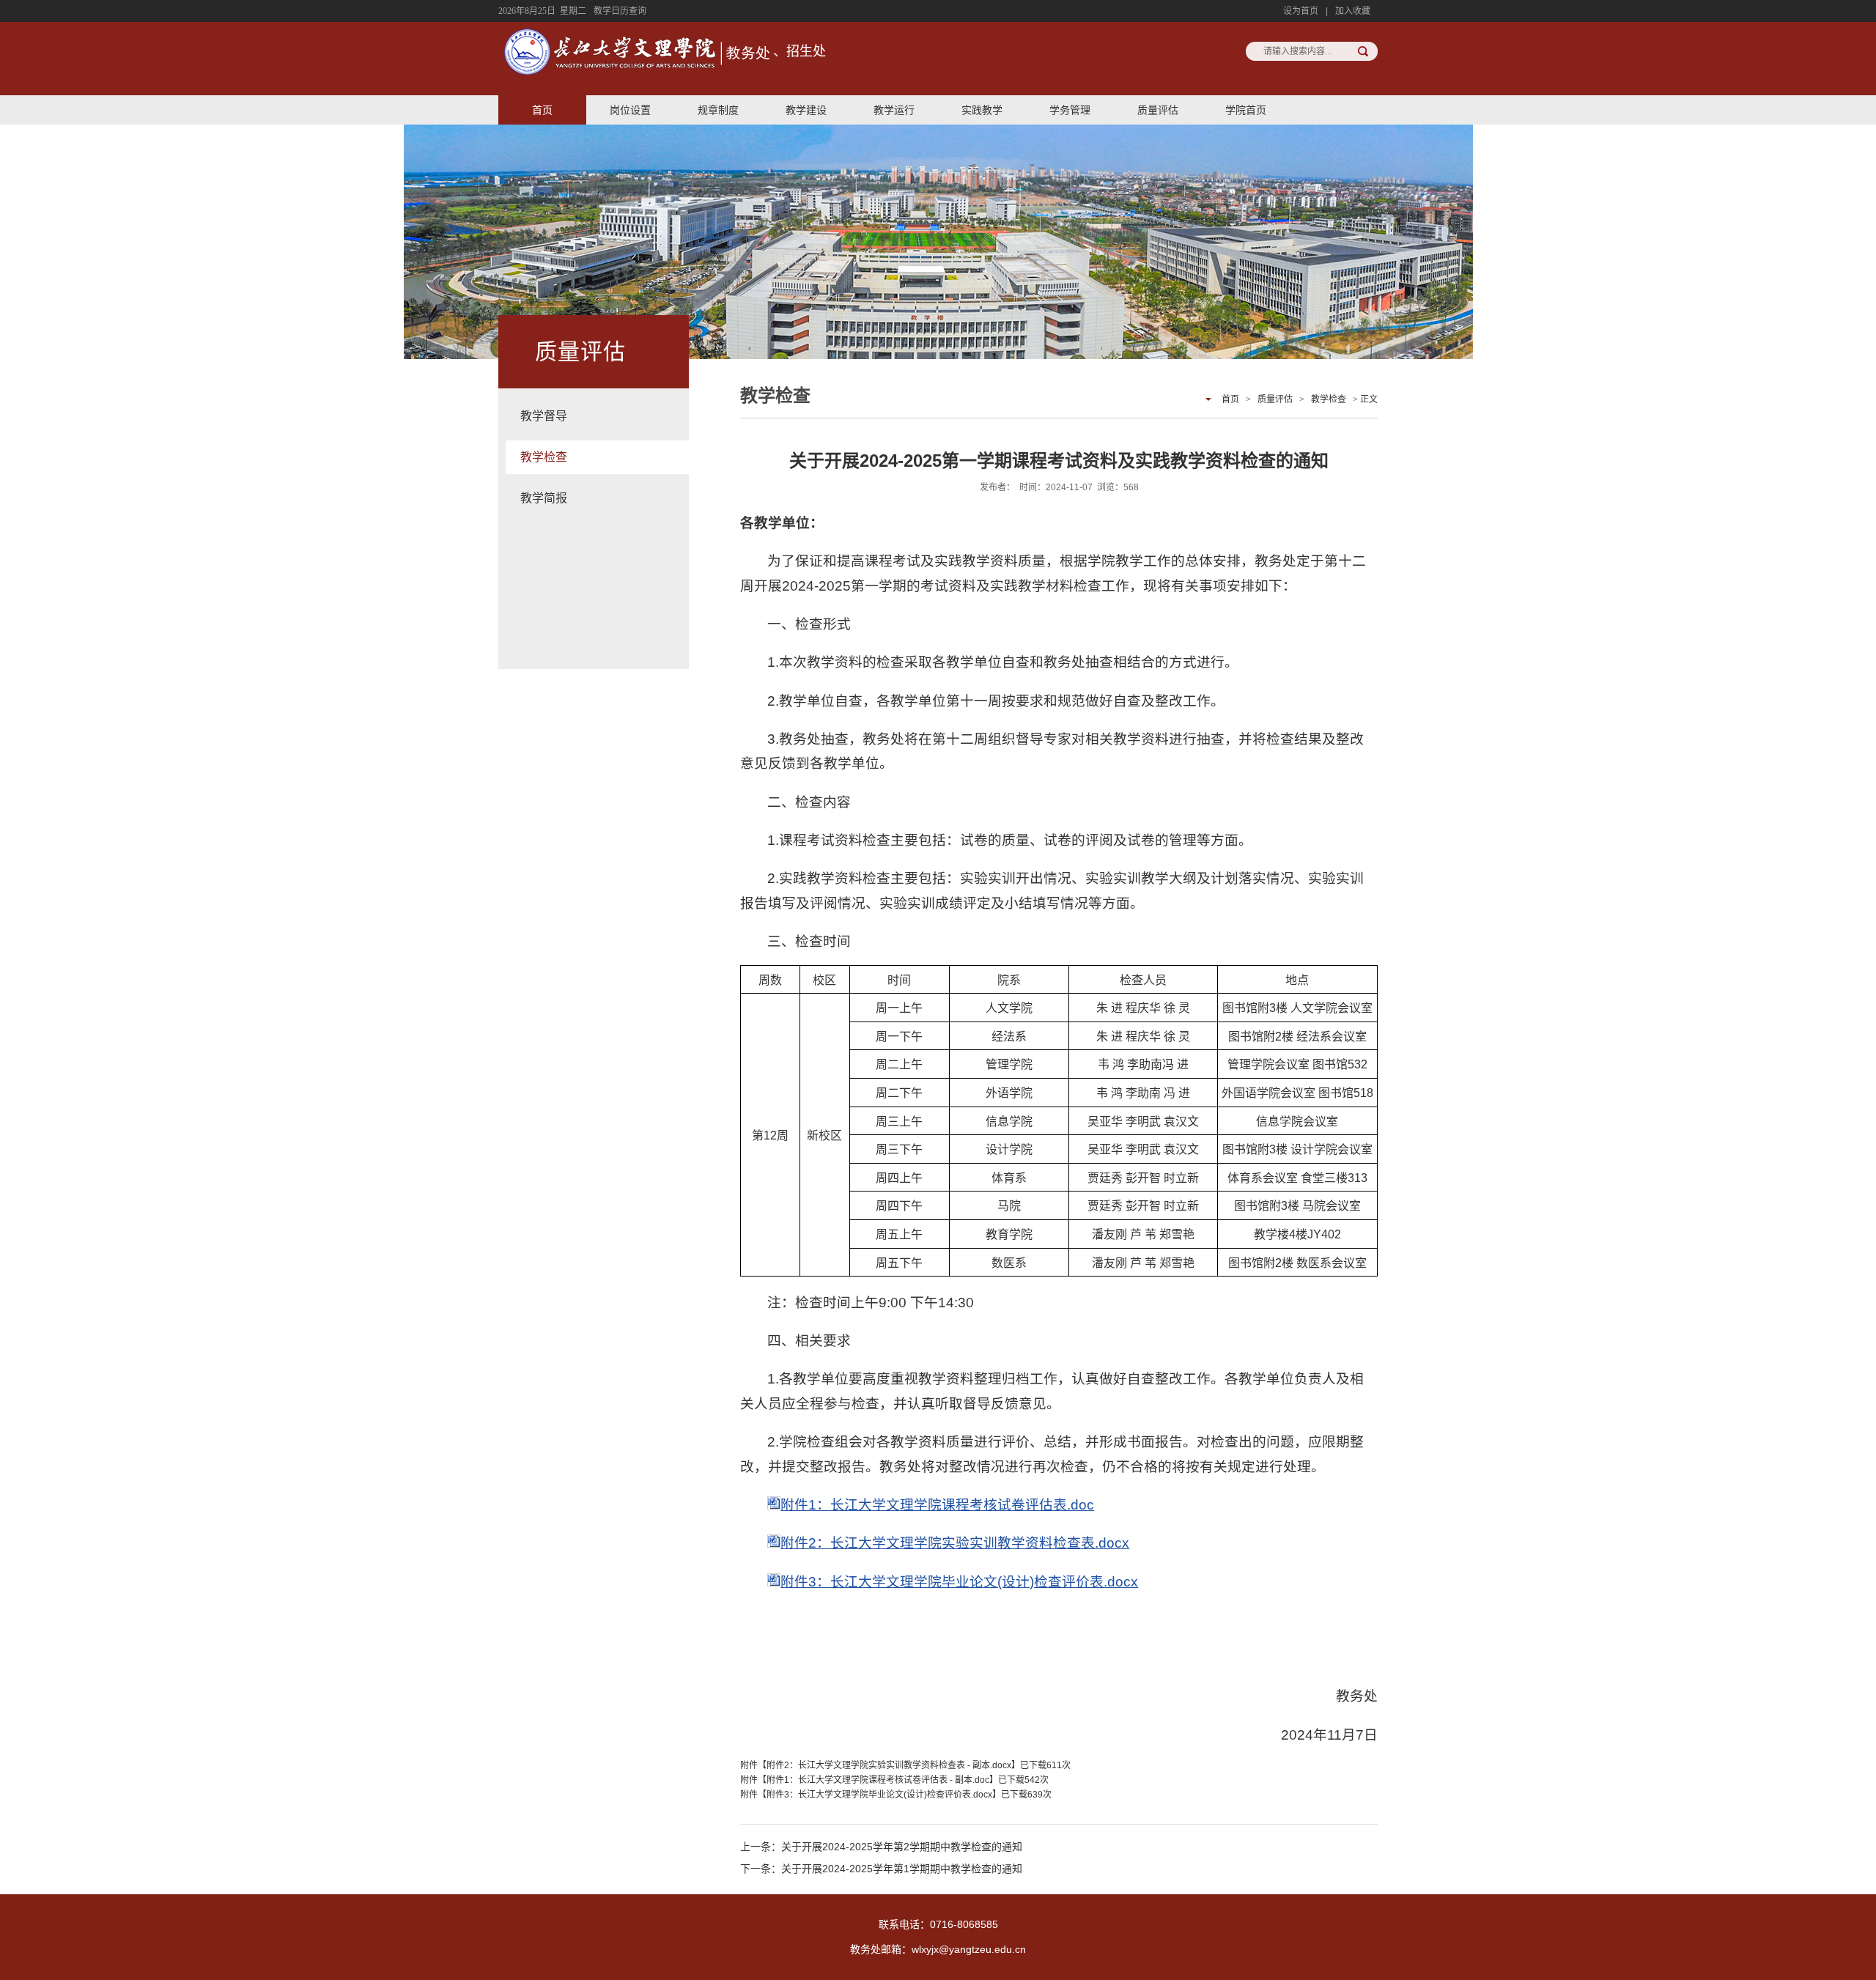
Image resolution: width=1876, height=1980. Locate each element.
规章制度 (718, 110)
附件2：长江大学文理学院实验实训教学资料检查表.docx (955, 1543)
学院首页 (1246, 110)
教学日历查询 (620, 11)
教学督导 (544, 416)
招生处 (806, 51)
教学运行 (894, 110)
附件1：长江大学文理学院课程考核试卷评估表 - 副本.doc (878, 1780)
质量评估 (1158, 110)
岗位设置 (630, 110)
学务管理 (1070, 110)
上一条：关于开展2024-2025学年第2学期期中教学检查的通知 (881, 1847)
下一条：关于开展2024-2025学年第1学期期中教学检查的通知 (881, 1869)
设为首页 (1301, 11)
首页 (542, 110)
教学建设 (806, 110)
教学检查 (544, 457)
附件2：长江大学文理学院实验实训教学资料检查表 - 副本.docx (889, 1765)
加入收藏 (1353, 11)
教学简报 (544, 498)
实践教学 (982, 110)
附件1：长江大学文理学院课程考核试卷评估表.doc (937, 1505)
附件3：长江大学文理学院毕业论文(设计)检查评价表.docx (959, 1582)
